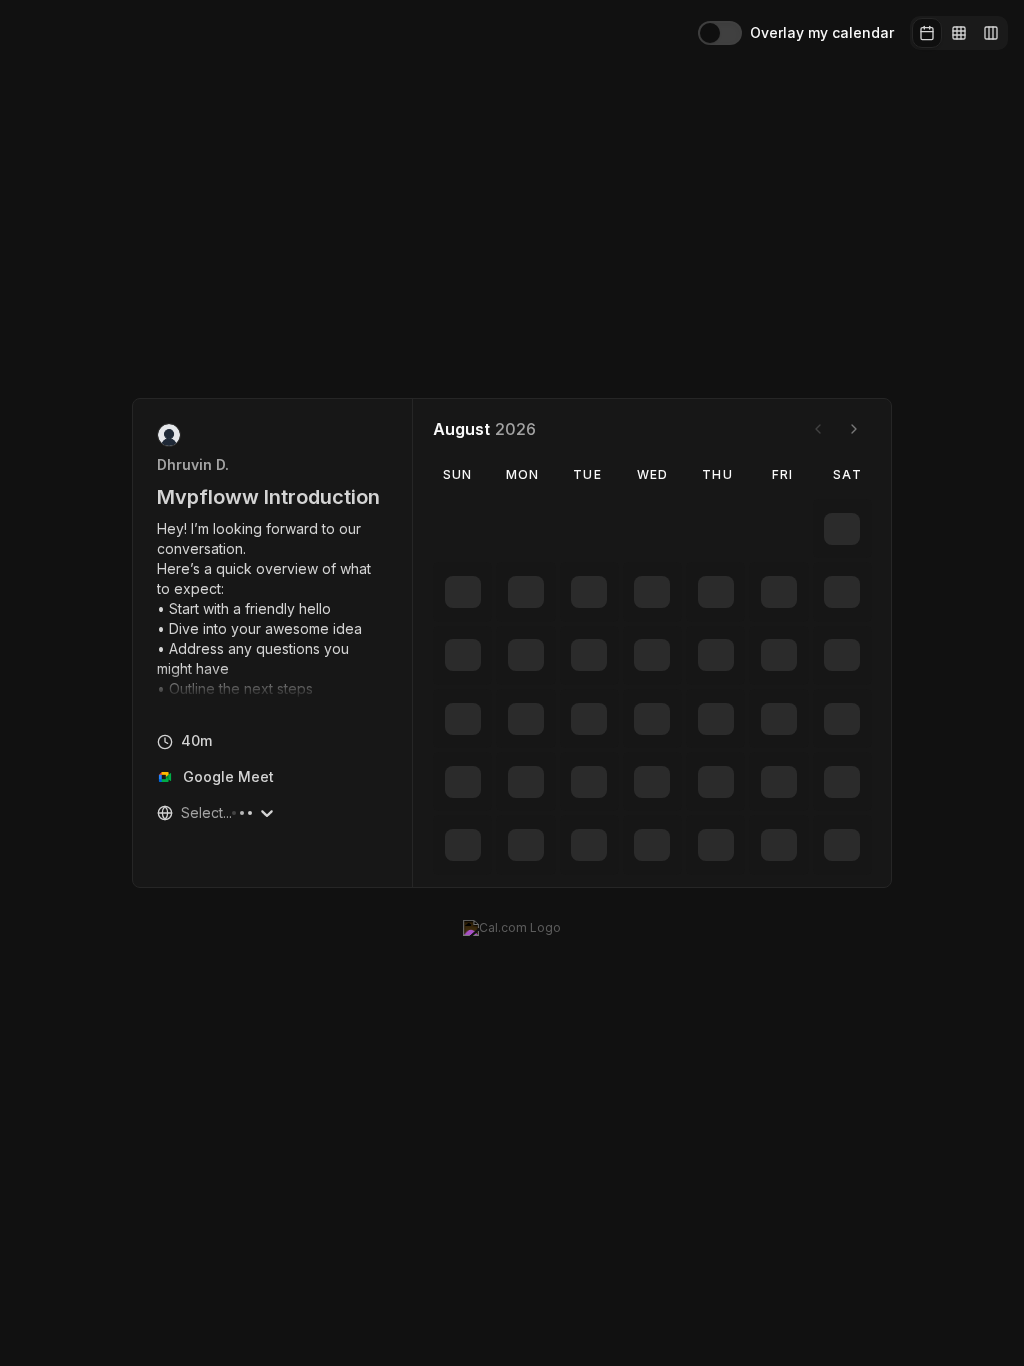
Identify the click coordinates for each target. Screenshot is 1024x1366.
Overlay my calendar (822, 33)
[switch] (720, 33)
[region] (273, 609)
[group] (959, 33)
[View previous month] (818, 429)
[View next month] (854, 429)
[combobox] (183, 813)
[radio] (927, 33)
